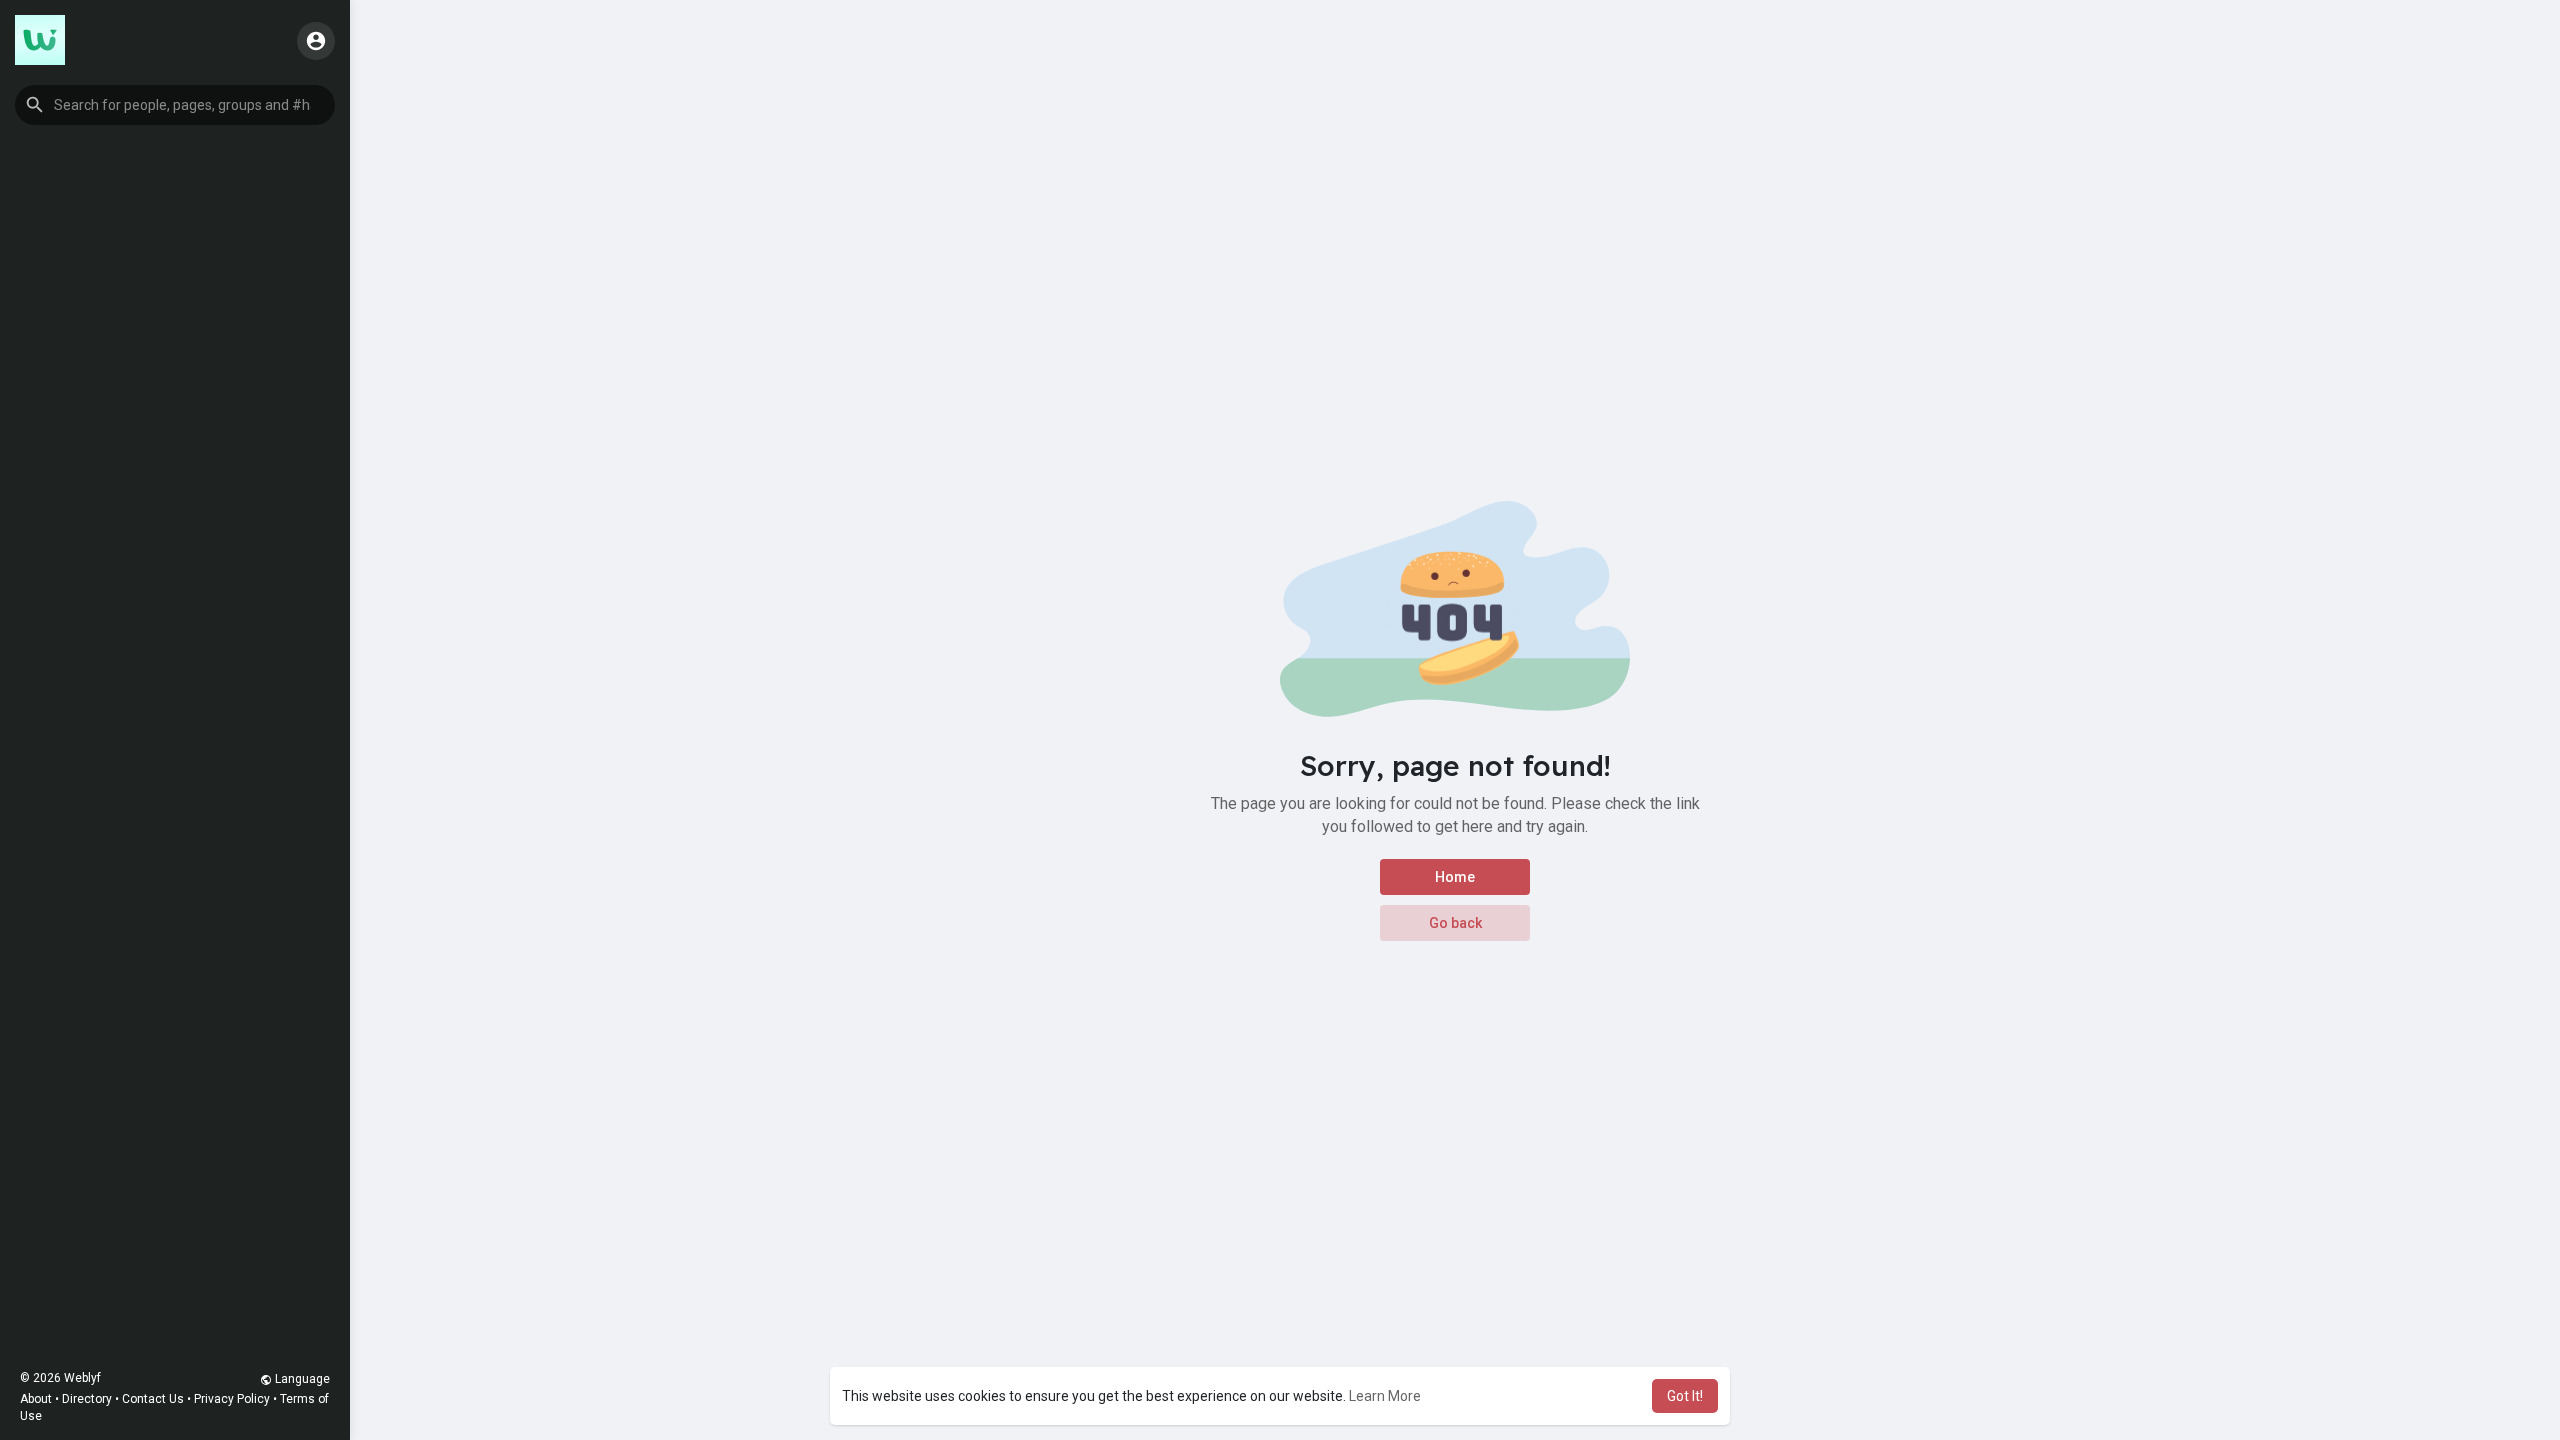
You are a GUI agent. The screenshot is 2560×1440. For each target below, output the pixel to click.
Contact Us (153, 1399)
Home (1455, 877)
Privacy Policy (232, 1399)
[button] (175, 105)
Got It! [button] (1685, 1396)
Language (301, 1379)
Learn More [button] (1385, 1396)
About (36, 1399)
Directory (87, 1399)
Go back (1455, 923)
